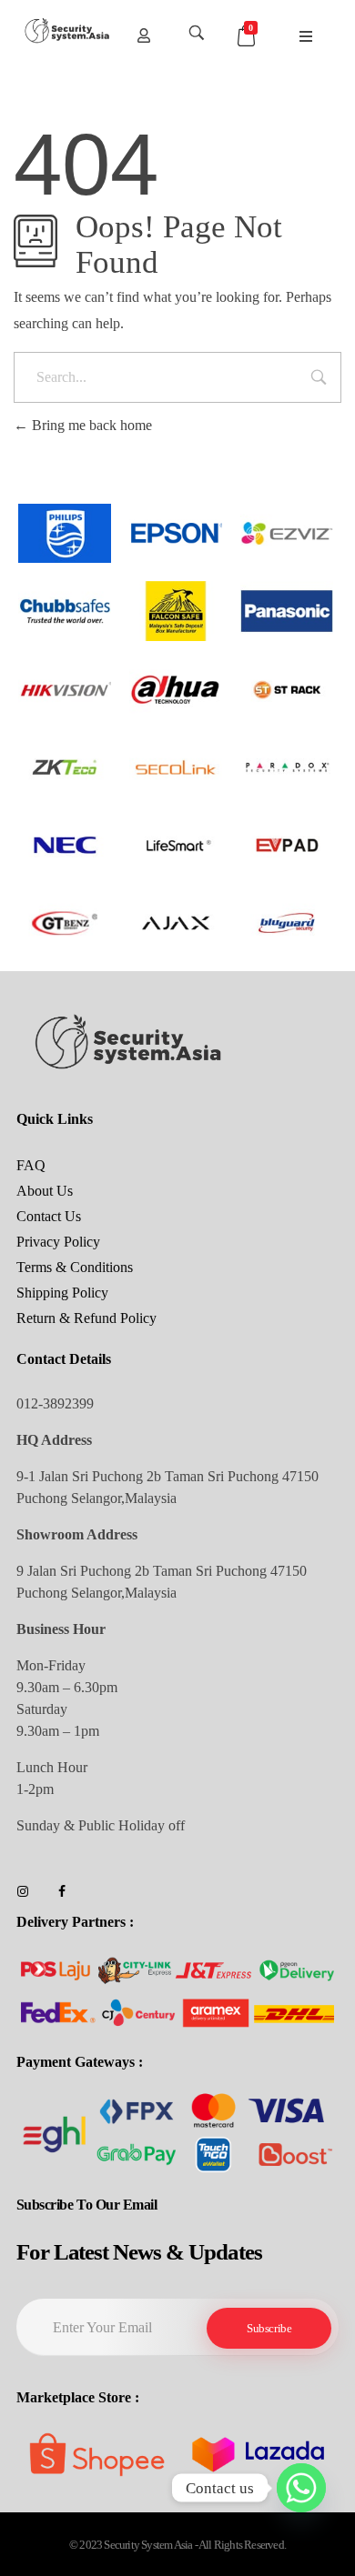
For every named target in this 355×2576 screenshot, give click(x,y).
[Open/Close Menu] (305, 37)
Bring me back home (90, 425)
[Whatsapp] (301, 2488)
